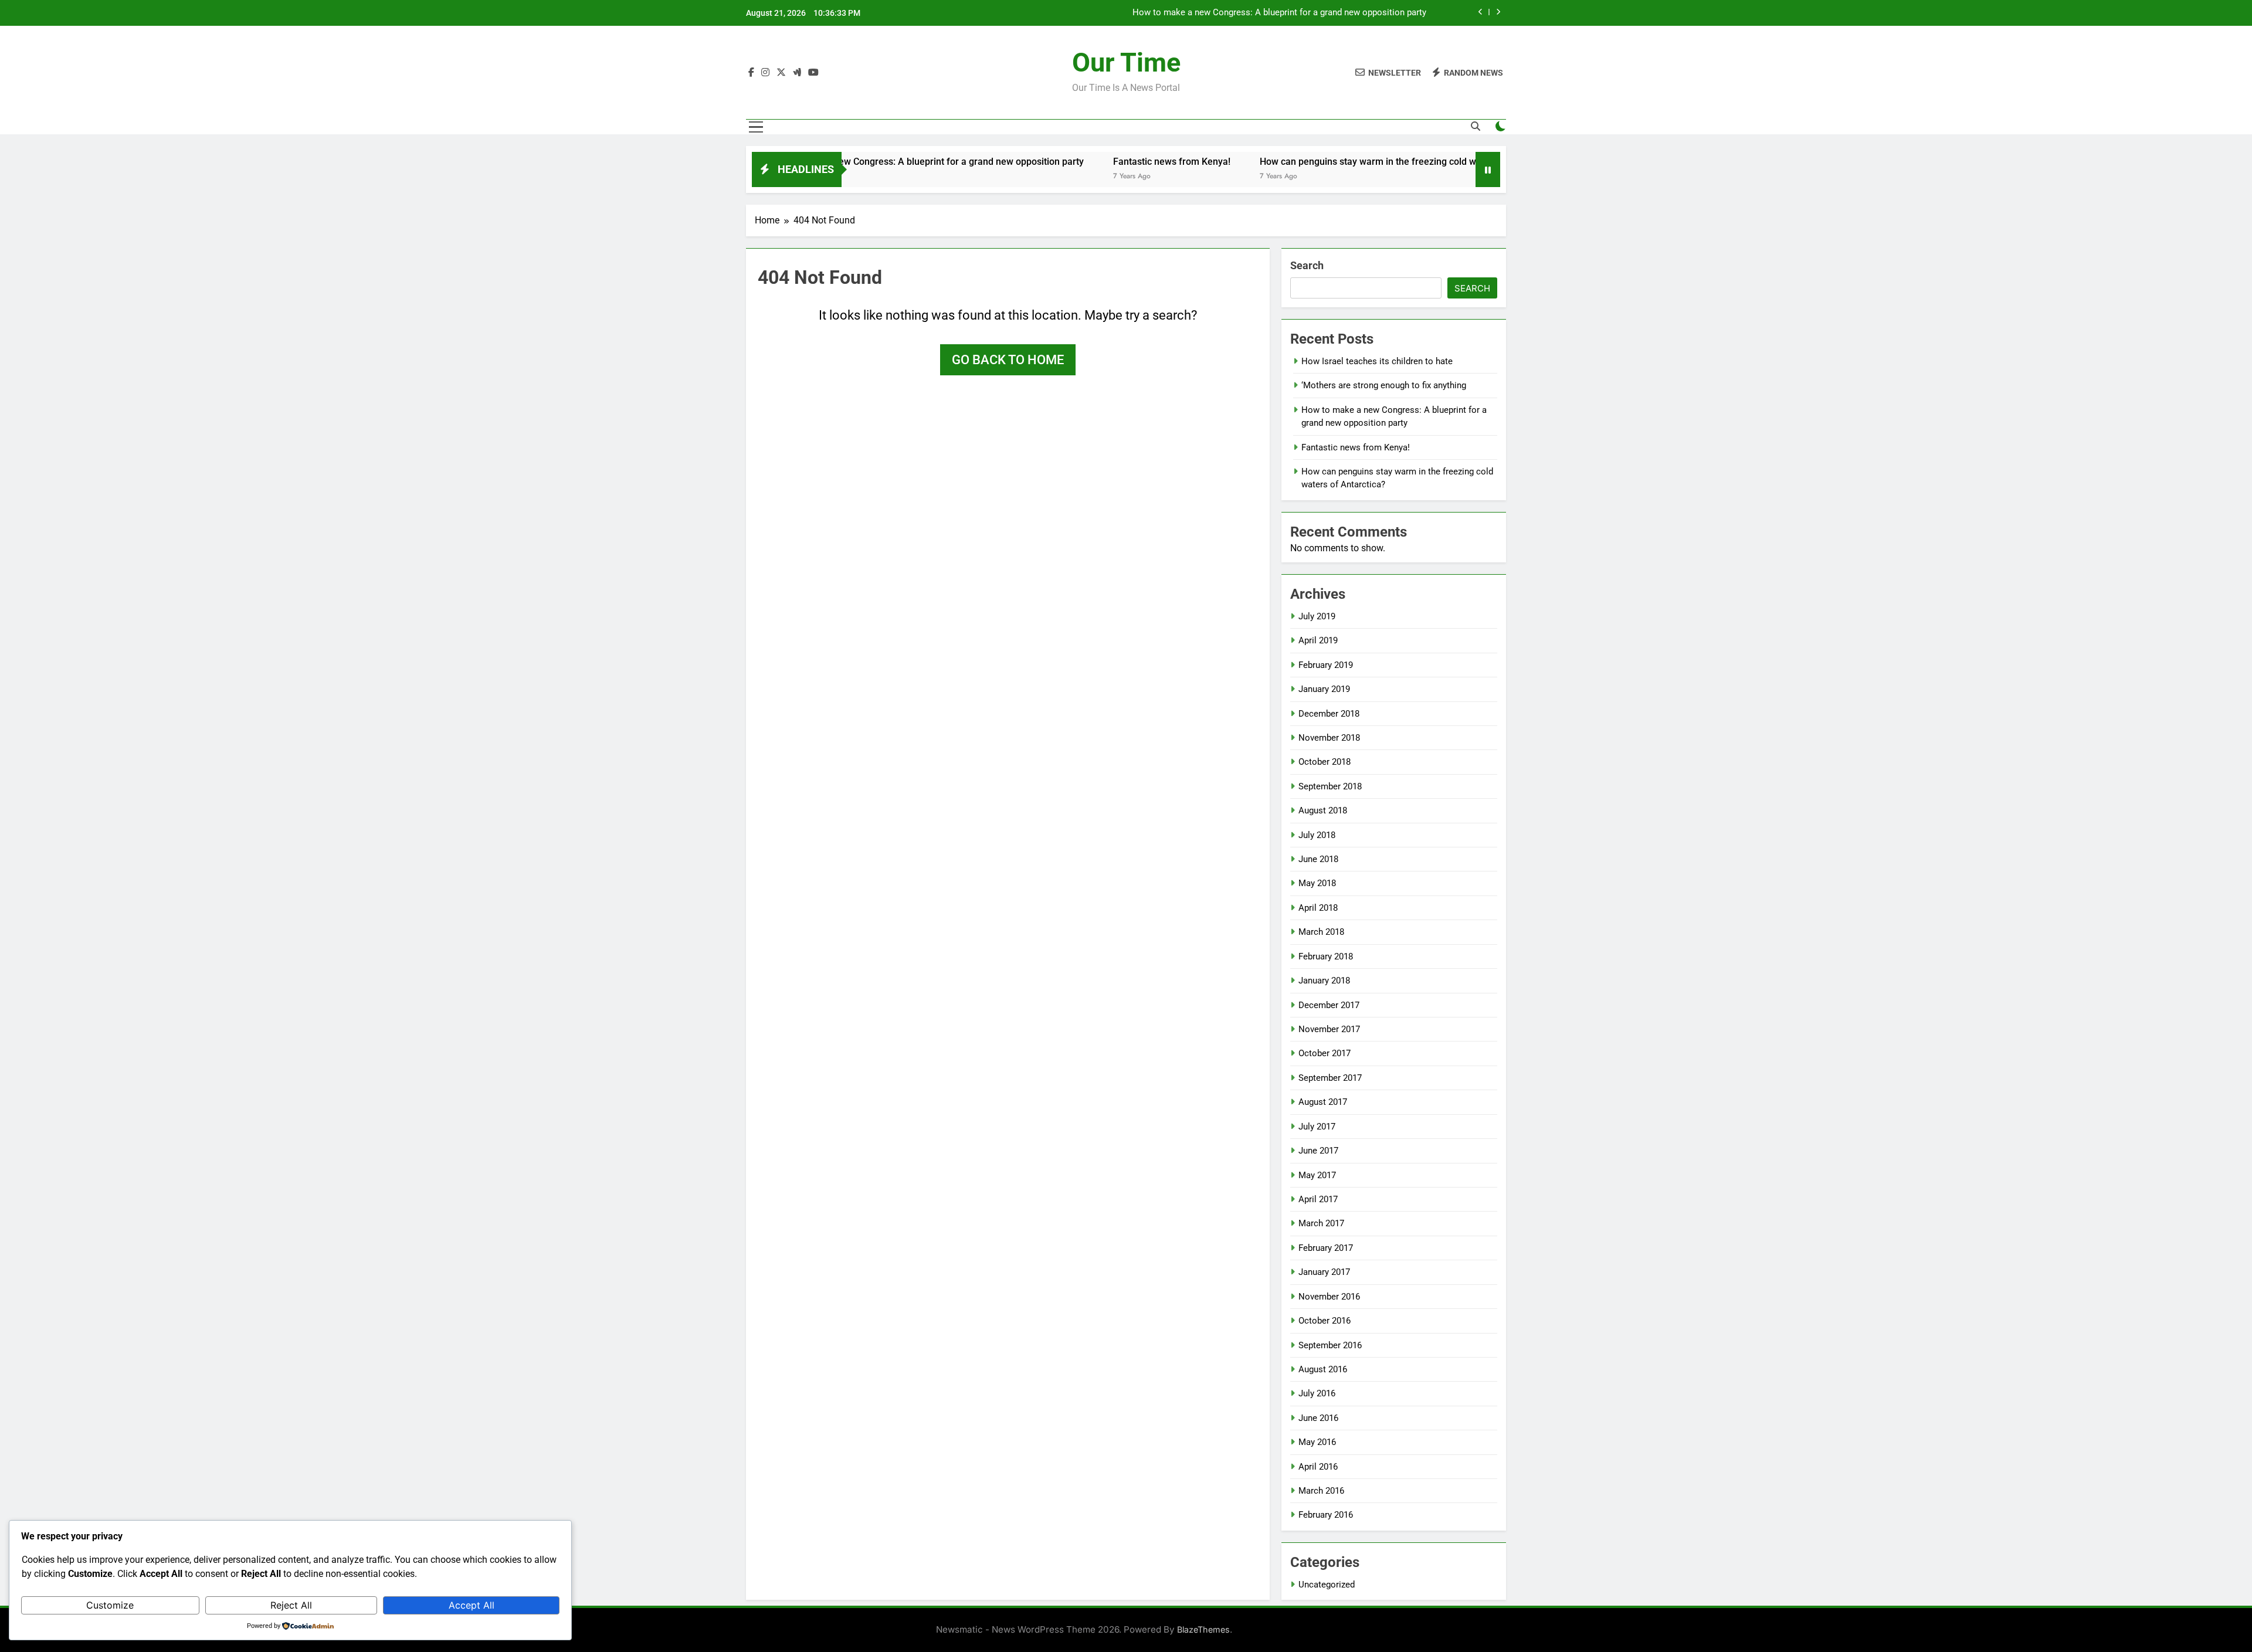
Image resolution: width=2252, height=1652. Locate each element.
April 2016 (1318, 1467)
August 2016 (1323, 1369)
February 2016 (1326, 1515)
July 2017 (1317, 1127)
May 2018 (1317, 883)
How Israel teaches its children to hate (1377, 361)
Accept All (472, 1605)
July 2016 (1317, 1393)
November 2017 (1329, 1029)
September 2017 (1330, 1078)
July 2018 (1317, 835)
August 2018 (1323, 810)
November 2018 (1329, 738)
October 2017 (1325, 1053)
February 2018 (1326, 956)
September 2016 (1330, 1345)
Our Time (1126, 62)
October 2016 (1325, 1321)
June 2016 (1318, 1418)
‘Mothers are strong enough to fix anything (1384, 385)
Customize (110, 1605)
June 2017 (1318, 1151)
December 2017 (1329, 1005)
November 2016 (1329, 1297)
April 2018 (1318, 908)
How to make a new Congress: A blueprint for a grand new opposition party (854, 162)
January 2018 (1324, 981)
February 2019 (1326, 665)
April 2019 (1318, 640)
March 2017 (1321, 1223)
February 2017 (1326, 1248)
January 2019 (1324, 689)
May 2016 (1317, 1442)
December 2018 (1329, 714)
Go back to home (1008, 360)
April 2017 (1318, 1199)
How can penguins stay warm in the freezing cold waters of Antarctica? (1337, 162)
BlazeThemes (1203, 1629)
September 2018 (1330, 786)
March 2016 (1321, 1491)
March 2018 (1321, 932)
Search (1307, 265)
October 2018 (1325, 762)
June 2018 (1318, 859)
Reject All (291, 1605)
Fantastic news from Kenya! (1100, 162)
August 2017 (1323, 1102)
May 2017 (1317, 1175)
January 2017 (1324, 1272)
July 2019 (1317, 616)
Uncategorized (1327, 1585)
